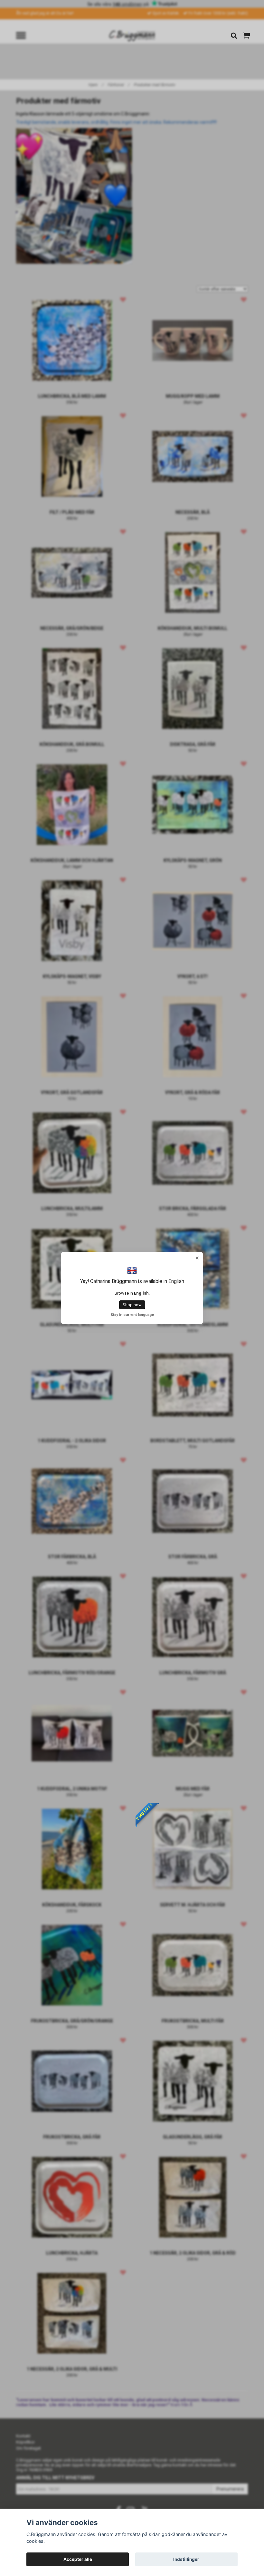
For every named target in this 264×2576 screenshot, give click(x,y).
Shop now (132, 1305)
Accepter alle (78, 2559)
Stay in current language (132, 1315)
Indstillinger (186, 2559)
